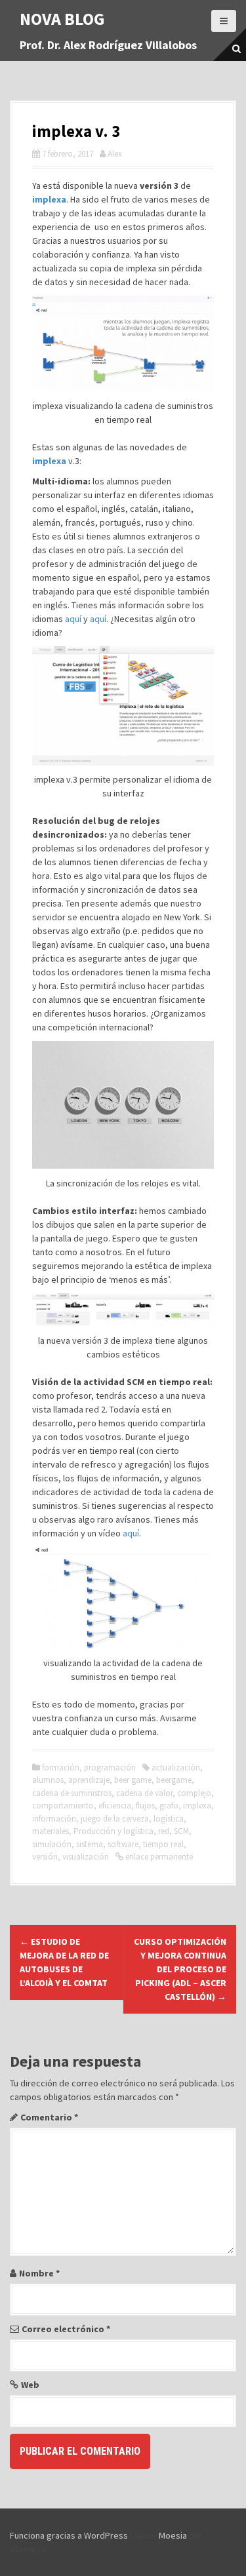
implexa (197, 1805)
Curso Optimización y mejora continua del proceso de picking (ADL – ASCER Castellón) (180, 1969)
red (164, 1831)
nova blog (62, 19)
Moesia (173, 2535)
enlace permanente (158, 1857)
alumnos (48, 1780)
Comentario (49, 2117)
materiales (51, 1831)
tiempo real (163, 1844)
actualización (176, 1767)
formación (61, 1767)
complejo (194, 1793)
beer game (133, 1780)
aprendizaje (89, 1780)
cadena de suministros (72, 1793)
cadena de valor (144, 1793)
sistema (90, 1844)
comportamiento (63, 1805)
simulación (52, 1844)
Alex (115, 154)
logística (169, 1819)
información (54, 1819)
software (123, 1844)
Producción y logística (113, 1831)
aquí (73, 619)
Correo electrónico (66, 2329)
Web (30, 2385)
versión (45, 1857)
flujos (145, 1805)
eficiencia (115, 1805)
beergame (174, 1780)
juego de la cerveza (115, 1819)
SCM (181, 1831)
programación (110, 1767)
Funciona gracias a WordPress (69, 2535)
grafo (169, 1805)
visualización (86, 1857)
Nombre (39, 2273)
